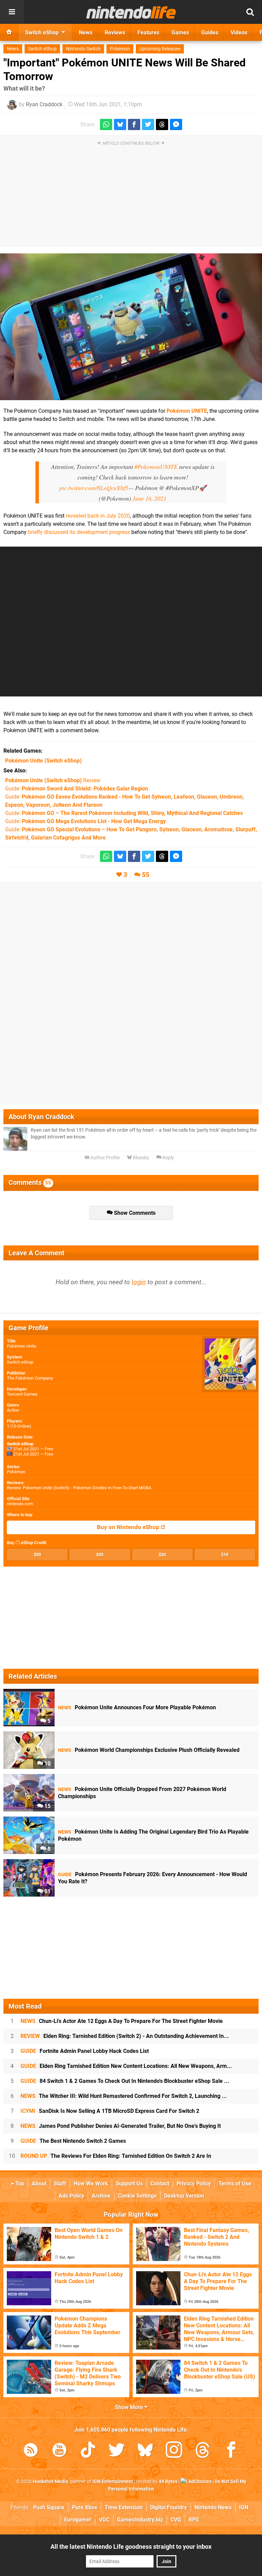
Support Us (129, 2184)
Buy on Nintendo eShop (129, 1527)
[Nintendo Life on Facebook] (231, 2451)
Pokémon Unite (21, 1346)
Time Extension (124, 2507)
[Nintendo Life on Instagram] (174, 2451)
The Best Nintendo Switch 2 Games (73, 2141)
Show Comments (134, 1213)
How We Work (91, 2184)
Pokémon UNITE (187, 411)
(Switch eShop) (43, 761)
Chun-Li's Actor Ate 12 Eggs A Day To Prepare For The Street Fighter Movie (122, 2021)
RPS (194, 2520)
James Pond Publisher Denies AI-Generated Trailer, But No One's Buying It (121, 2126)
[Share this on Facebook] (134, 124)
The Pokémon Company (30, 1378)
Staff (60, 2184)
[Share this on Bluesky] (120, 124)
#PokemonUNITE (156, 467)
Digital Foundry (169, 2507)
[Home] (9, 32)
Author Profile (105, 1158)
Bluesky (140, 1158)
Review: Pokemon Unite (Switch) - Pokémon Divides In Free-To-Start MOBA (79, 1488)
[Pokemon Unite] (131, 327)
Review (53, 780)
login (139, 1282)
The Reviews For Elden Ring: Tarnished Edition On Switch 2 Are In (116, 2156)
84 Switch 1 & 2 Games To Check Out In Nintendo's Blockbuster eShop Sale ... (125, 2081)
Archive (101, 2196)
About (39, 2184)
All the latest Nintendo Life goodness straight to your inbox (131, 2547)
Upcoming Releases (160, 49)
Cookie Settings (137, 2196)
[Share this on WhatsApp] (106, 124)
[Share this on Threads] (162, 124)
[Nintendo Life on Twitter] (117, 2451)
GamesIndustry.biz (140, 2520)
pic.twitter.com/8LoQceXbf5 (94, 488)
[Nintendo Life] (131, 12)
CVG (176, 2520)
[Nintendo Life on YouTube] (59, 2451)
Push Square (49, 2507)
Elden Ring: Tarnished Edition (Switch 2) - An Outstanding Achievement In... (125, 2036)
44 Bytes (168, 2481)
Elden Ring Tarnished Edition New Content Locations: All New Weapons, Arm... (126, 2066)
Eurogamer (78, 2520)
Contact (160, 2184)
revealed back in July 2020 (98, 516)
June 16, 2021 (149, 498)
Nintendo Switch (83, 49)
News (13, 49)
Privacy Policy (194, 2184)
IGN (244, 2507)
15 (47, 1806)
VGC (104, 2520)
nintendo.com (20, 1504)
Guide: (77, 789)
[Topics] (12, 12)
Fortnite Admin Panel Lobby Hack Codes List (85, 2051)
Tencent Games (22, 1394)
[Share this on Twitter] (148, 124)
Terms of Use (235, 2184)
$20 (162, 1554)
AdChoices (199, 2481)
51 (47, 1891)
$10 (225, 1554)
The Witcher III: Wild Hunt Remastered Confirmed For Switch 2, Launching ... (124, 2096)
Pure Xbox (85, 2507)
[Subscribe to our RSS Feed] (31, 2451)
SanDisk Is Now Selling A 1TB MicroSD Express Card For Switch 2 (110, 2111)
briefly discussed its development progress (79, 532)
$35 (100, 1554)
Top (19, 2184)
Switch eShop (42, 49)
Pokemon (120, 49)
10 (47, 1764)
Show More (130, 2407)
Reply (168, 1158)
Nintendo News (213, 2507)
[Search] (250, 12)
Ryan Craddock (44, 104)
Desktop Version (184, 2196)
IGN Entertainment (113, 2481)
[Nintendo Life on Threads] (203, 2451)
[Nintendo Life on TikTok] (88, 2451)
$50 (37, 1554)
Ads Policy (71, 2196)
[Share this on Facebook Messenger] (176, 124)
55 (146, 875)
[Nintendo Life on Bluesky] (145, 2451)
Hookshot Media (50, 2481)
